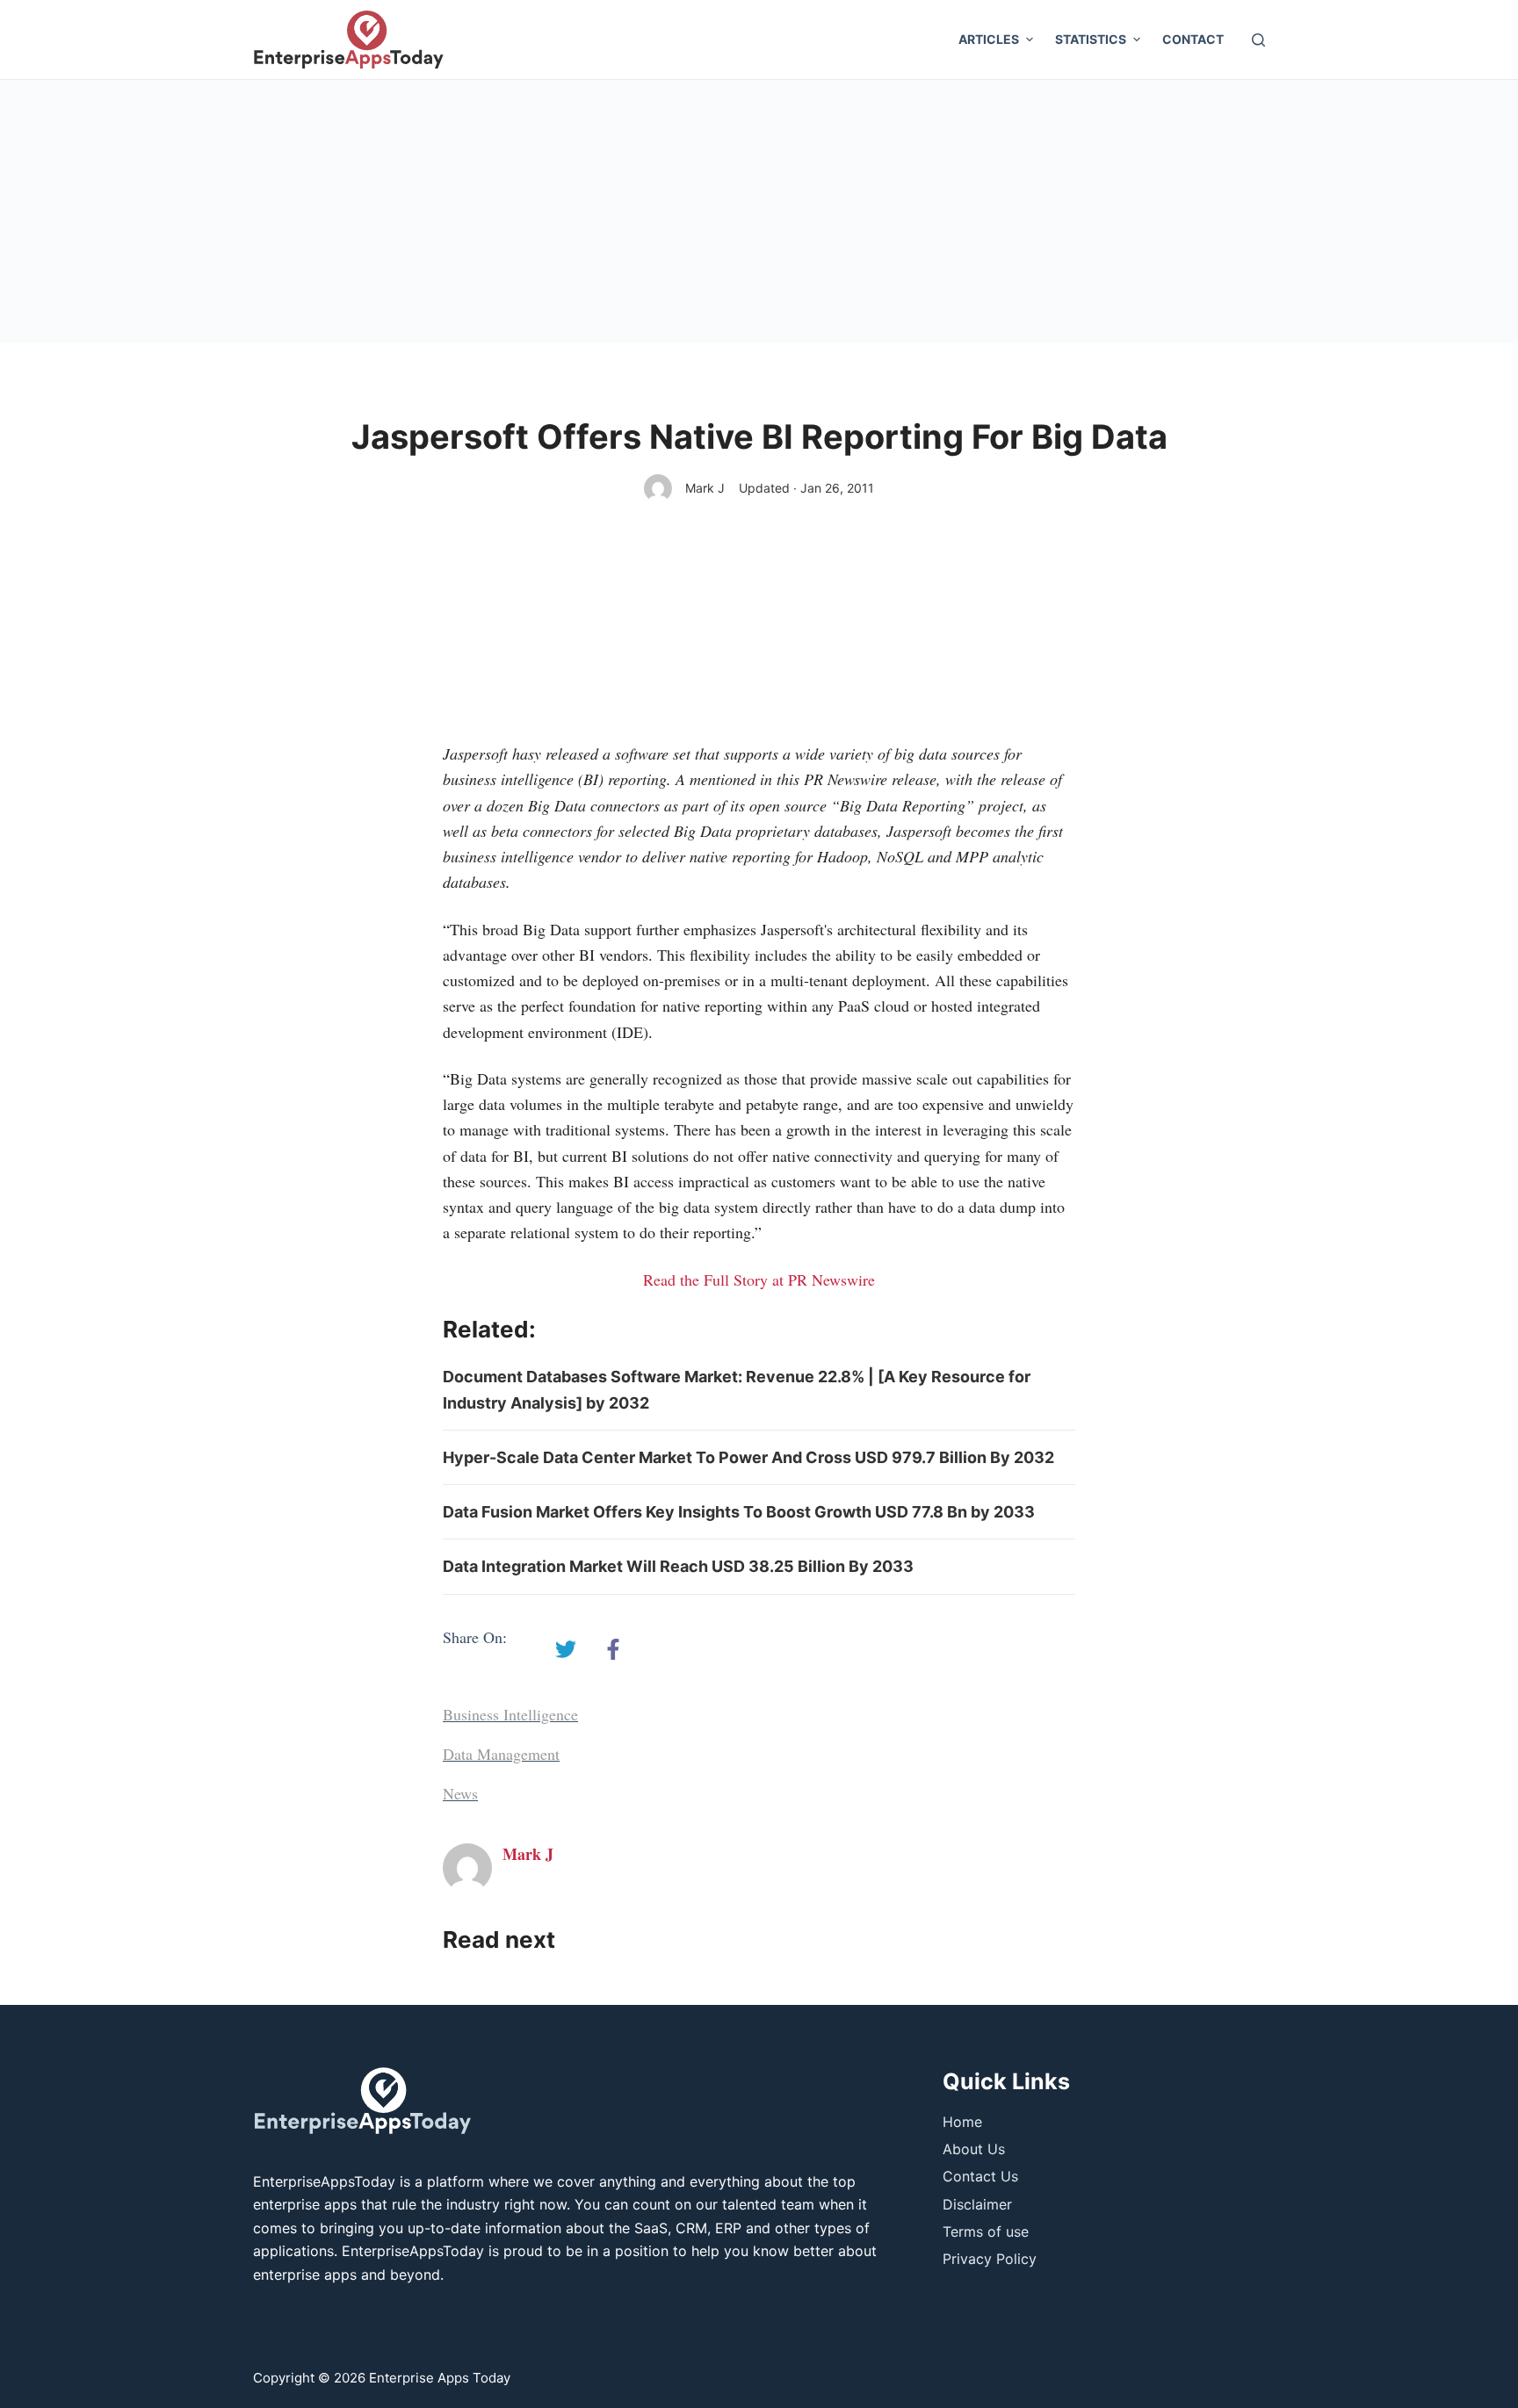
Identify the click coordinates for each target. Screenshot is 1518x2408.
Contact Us (980, 2176)
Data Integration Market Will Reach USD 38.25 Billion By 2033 (678, 1566)
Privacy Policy (990, 2259)
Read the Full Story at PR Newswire (759, 1280)
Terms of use (986, 2231)
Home (962, 2122)
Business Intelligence (510, 1714)
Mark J (705, 488)
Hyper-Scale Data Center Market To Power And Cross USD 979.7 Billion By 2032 (748, 1457)
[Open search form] (1258, 40)
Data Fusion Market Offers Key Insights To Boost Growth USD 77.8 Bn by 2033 (739, 1512)
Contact (1193, 39)
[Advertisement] (759, 212)
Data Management (501, 1754)
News (460, 1793)
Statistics (1091, 39)
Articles (989, 39)
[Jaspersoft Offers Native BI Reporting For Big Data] (566, 1649)
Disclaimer (977, 2204)
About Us (974, 2149)
